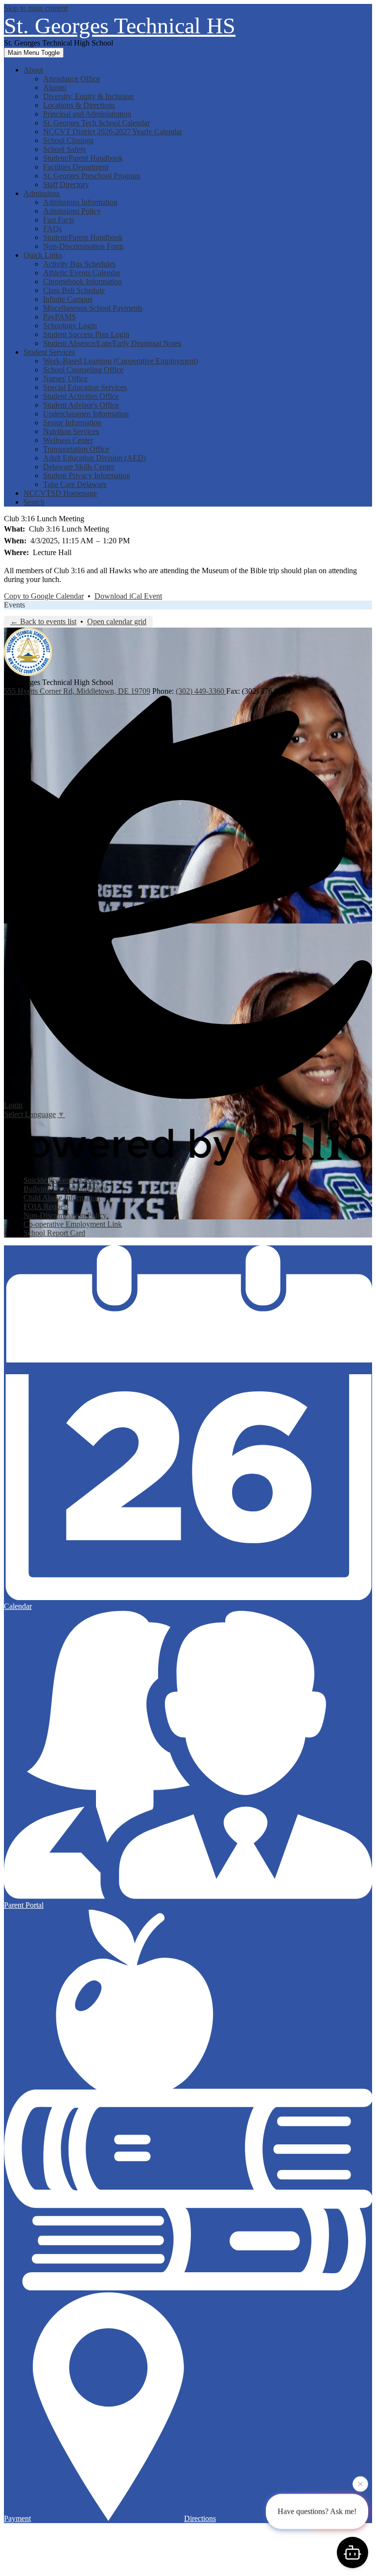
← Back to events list (43, 621)
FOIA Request (46, 1206)
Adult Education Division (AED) (94, 458)
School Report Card (54, 1233)
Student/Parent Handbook (83, 158)
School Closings (68, 140)
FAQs (52, 229)
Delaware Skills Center (79, 467)
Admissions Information (80, 202)
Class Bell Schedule (74, 290)
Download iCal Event (128, 596)
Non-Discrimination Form (83, 246)
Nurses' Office (65, 378)
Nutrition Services (71, 431)
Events (14, 605)
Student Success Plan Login (86, 334)
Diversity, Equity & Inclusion (88, 96)
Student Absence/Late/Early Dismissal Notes (112, 343)
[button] (33, 70)
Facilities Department (76, 167)
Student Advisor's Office (81, 405)
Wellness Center (68, 440)
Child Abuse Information (62, 1198)
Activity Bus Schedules (79, 264)
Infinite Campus (68, 299)
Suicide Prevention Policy (63, 1180)
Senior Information (72, 423)
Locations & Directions (79, 105)
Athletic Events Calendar (82, 273)
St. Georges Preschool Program (92, 176)
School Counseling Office (83, 370)
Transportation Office (76, 449)
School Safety (65, 149)
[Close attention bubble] (360, 2486)
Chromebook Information (82, 281)
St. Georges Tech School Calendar (96, 123)
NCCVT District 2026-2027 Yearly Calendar (113, 132)
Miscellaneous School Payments (93, 308)
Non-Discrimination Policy (65, 1215)
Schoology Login (70, 326)
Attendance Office (71, 79)
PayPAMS (59, 317)
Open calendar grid (117, 621)
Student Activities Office (81, 396)
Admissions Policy (72, 211)
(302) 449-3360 (201, 691)
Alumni (55, 87)
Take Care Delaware (75, 484)
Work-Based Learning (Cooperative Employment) (120, 361)
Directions (200, 2518)
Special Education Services (85, 387)
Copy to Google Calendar (44, 596)
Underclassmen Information (86, 414)
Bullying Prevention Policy (65, 1189)
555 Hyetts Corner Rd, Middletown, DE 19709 (77, 691)
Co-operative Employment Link (73, 1224)
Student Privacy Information (87, 475)
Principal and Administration (87, 114)
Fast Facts (59, 220)
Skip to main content (36, 8)
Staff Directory (66, 184)
